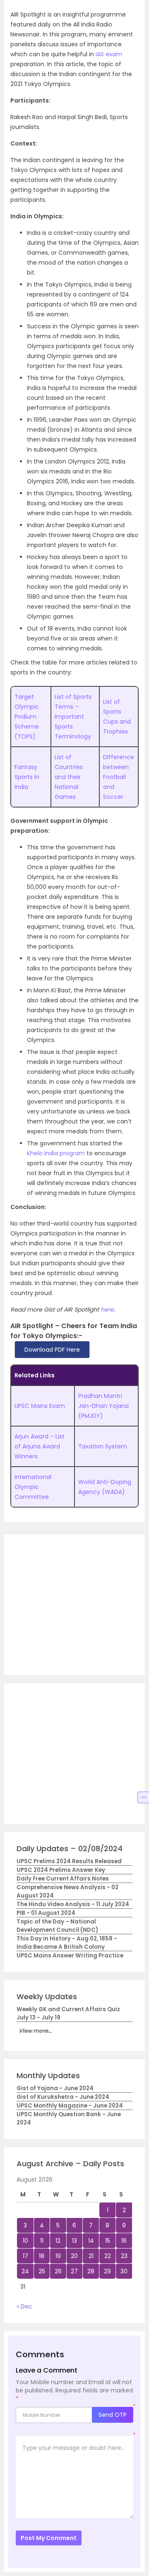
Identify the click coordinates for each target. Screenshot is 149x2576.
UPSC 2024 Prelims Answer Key (61, 1870)
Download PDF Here (52, 1350)
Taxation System (103, 1446)
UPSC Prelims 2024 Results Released (69, 1861)
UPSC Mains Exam (40, 1406)
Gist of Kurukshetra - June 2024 (63, 2097)
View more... (35, 2031)
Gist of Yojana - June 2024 (55, 2088)
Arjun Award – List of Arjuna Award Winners (40, 1446)
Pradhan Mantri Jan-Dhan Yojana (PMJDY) (103, 1406)
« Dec (24, 2306)
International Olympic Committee (33, 1487)
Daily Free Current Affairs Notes (63, 1879)
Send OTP (113, 2415)
